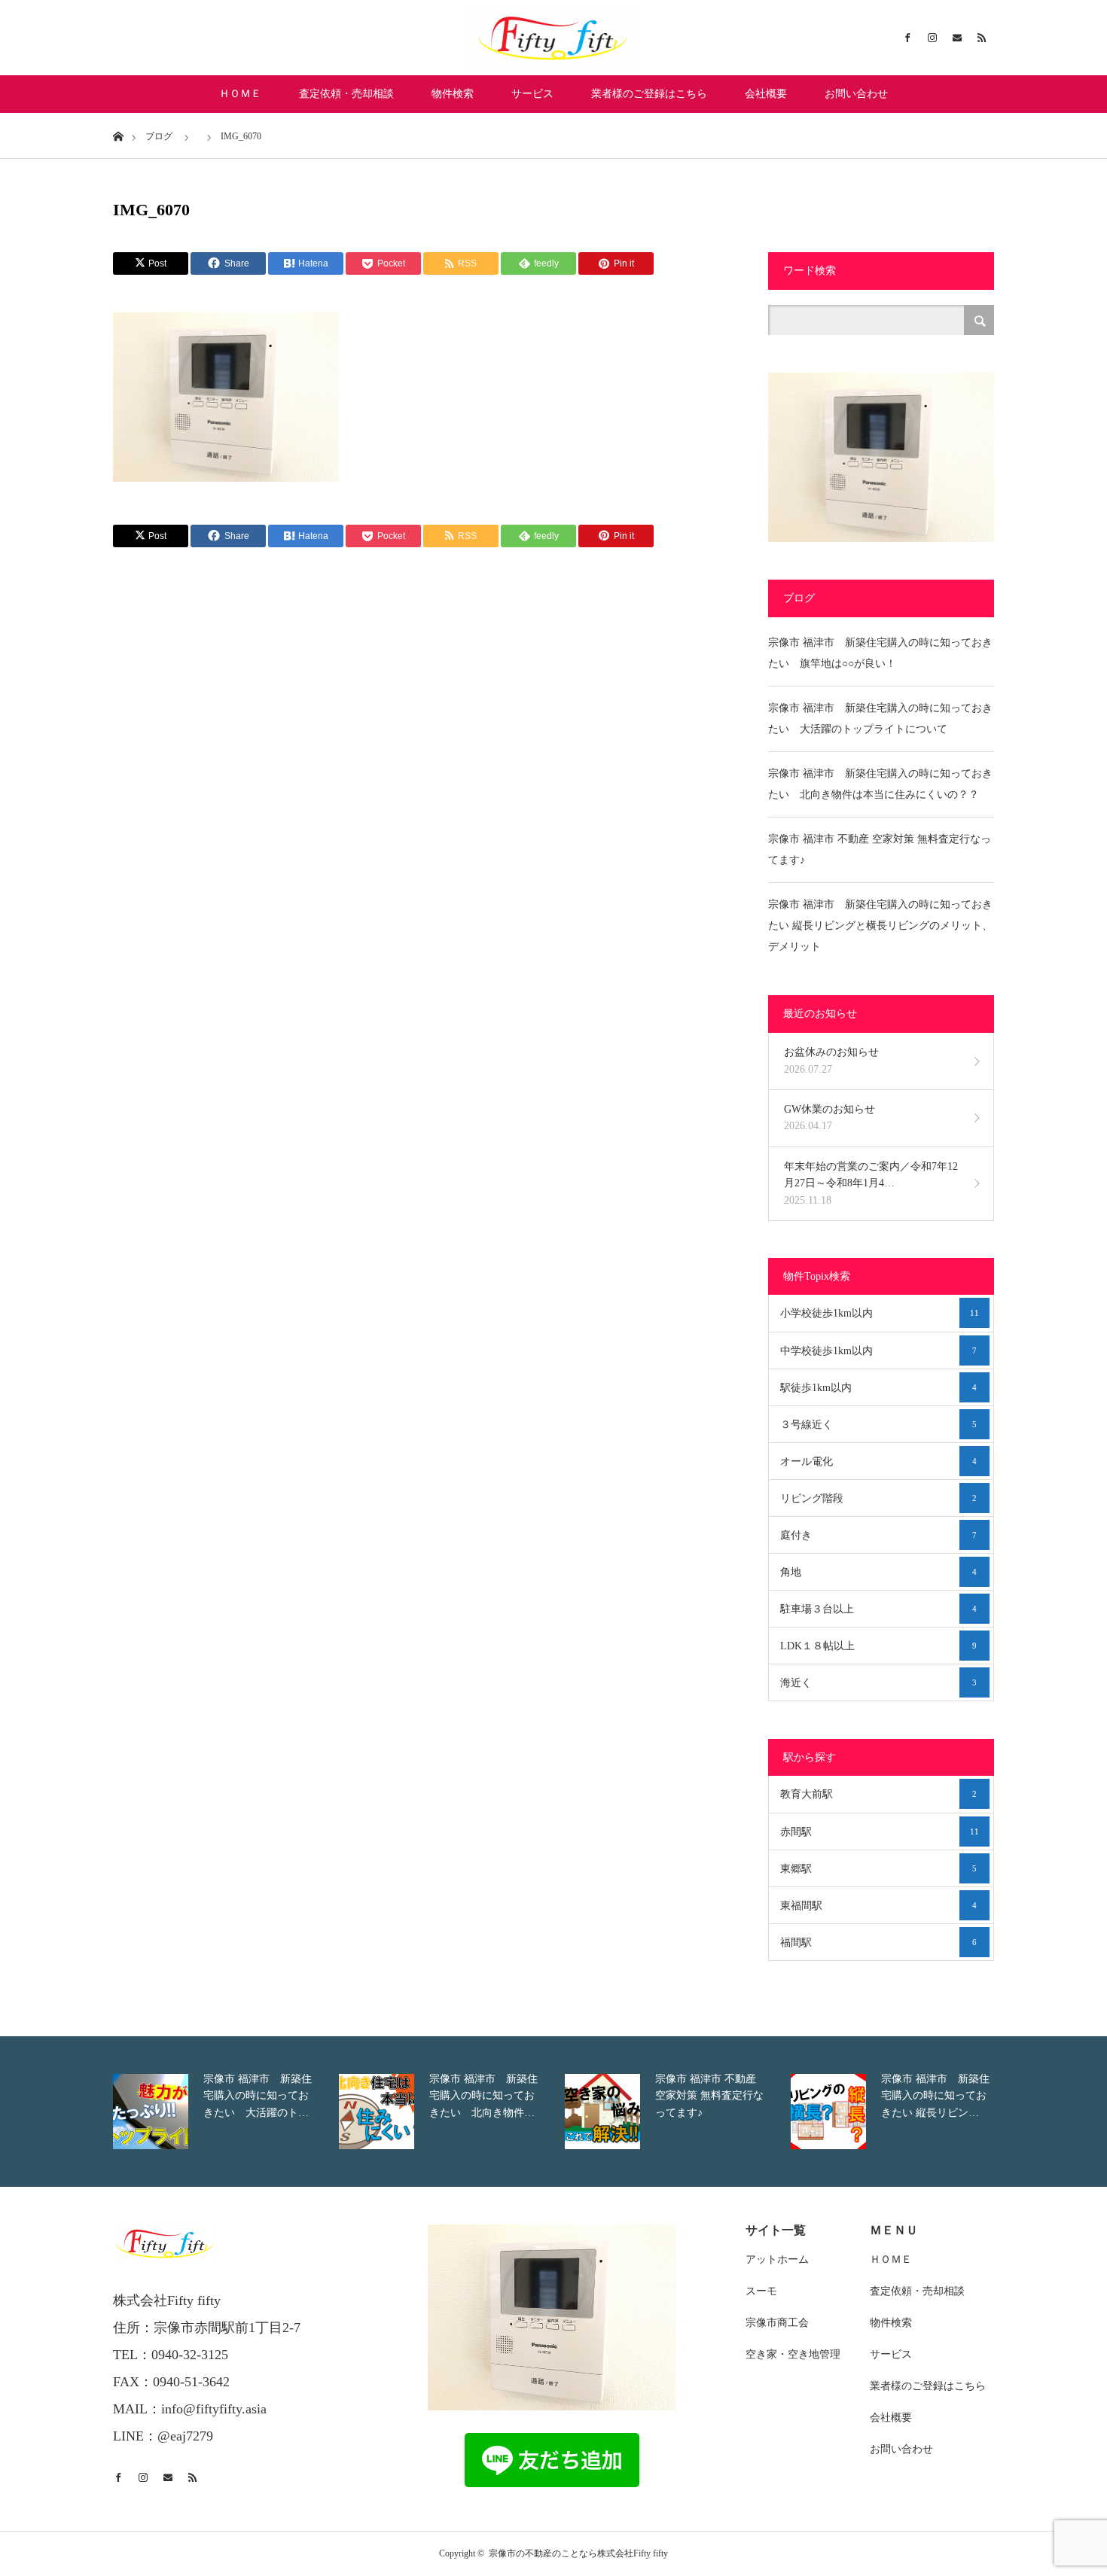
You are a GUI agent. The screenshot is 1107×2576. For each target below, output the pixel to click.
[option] (222, 2112)
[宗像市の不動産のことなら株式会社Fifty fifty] (553, 38)
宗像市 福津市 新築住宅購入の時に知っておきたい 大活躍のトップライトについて (880, 719)
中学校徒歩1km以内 (878, 1351)
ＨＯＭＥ (240, 94)
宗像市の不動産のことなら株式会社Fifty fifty (578, 2553)
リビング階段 (878, 1498)
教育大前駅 (878, 1794)
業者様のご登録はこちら (649, 94)
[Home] (118, 135)
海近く (878, 1683)
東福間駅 (878, 1906)
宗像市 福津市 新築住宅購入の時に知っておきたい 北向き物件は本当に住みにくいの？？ (880, 784)
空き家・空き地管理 (793, 2354)
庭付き (878, 1535)
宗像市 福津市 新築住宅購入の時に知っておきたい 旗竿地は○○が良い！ (880, 653)
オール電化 (878, 1462)
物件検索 (453, 94)
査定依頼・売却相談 (346, 94)
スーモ (761, 2291)
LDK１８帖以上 (878, 1646)
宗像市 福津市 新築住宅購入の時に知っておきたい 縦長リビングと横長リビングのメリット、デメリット (880, 926)
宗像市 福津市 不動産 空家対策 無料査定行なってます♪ (880, 850)
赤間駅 (880, 1832)
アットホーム (777, 2259)
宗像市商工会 (777, 2323)
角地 (878, 1572)
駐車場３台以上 (878, 1609)
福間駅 (878, 1943)
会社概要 (766, 94)
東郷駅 (878, 1869)
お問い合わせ (856, 94)
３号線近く (878, 1425)
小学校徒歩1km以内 (880, 1313)
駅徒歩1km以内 (878, 1388)
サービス (532, 94)
